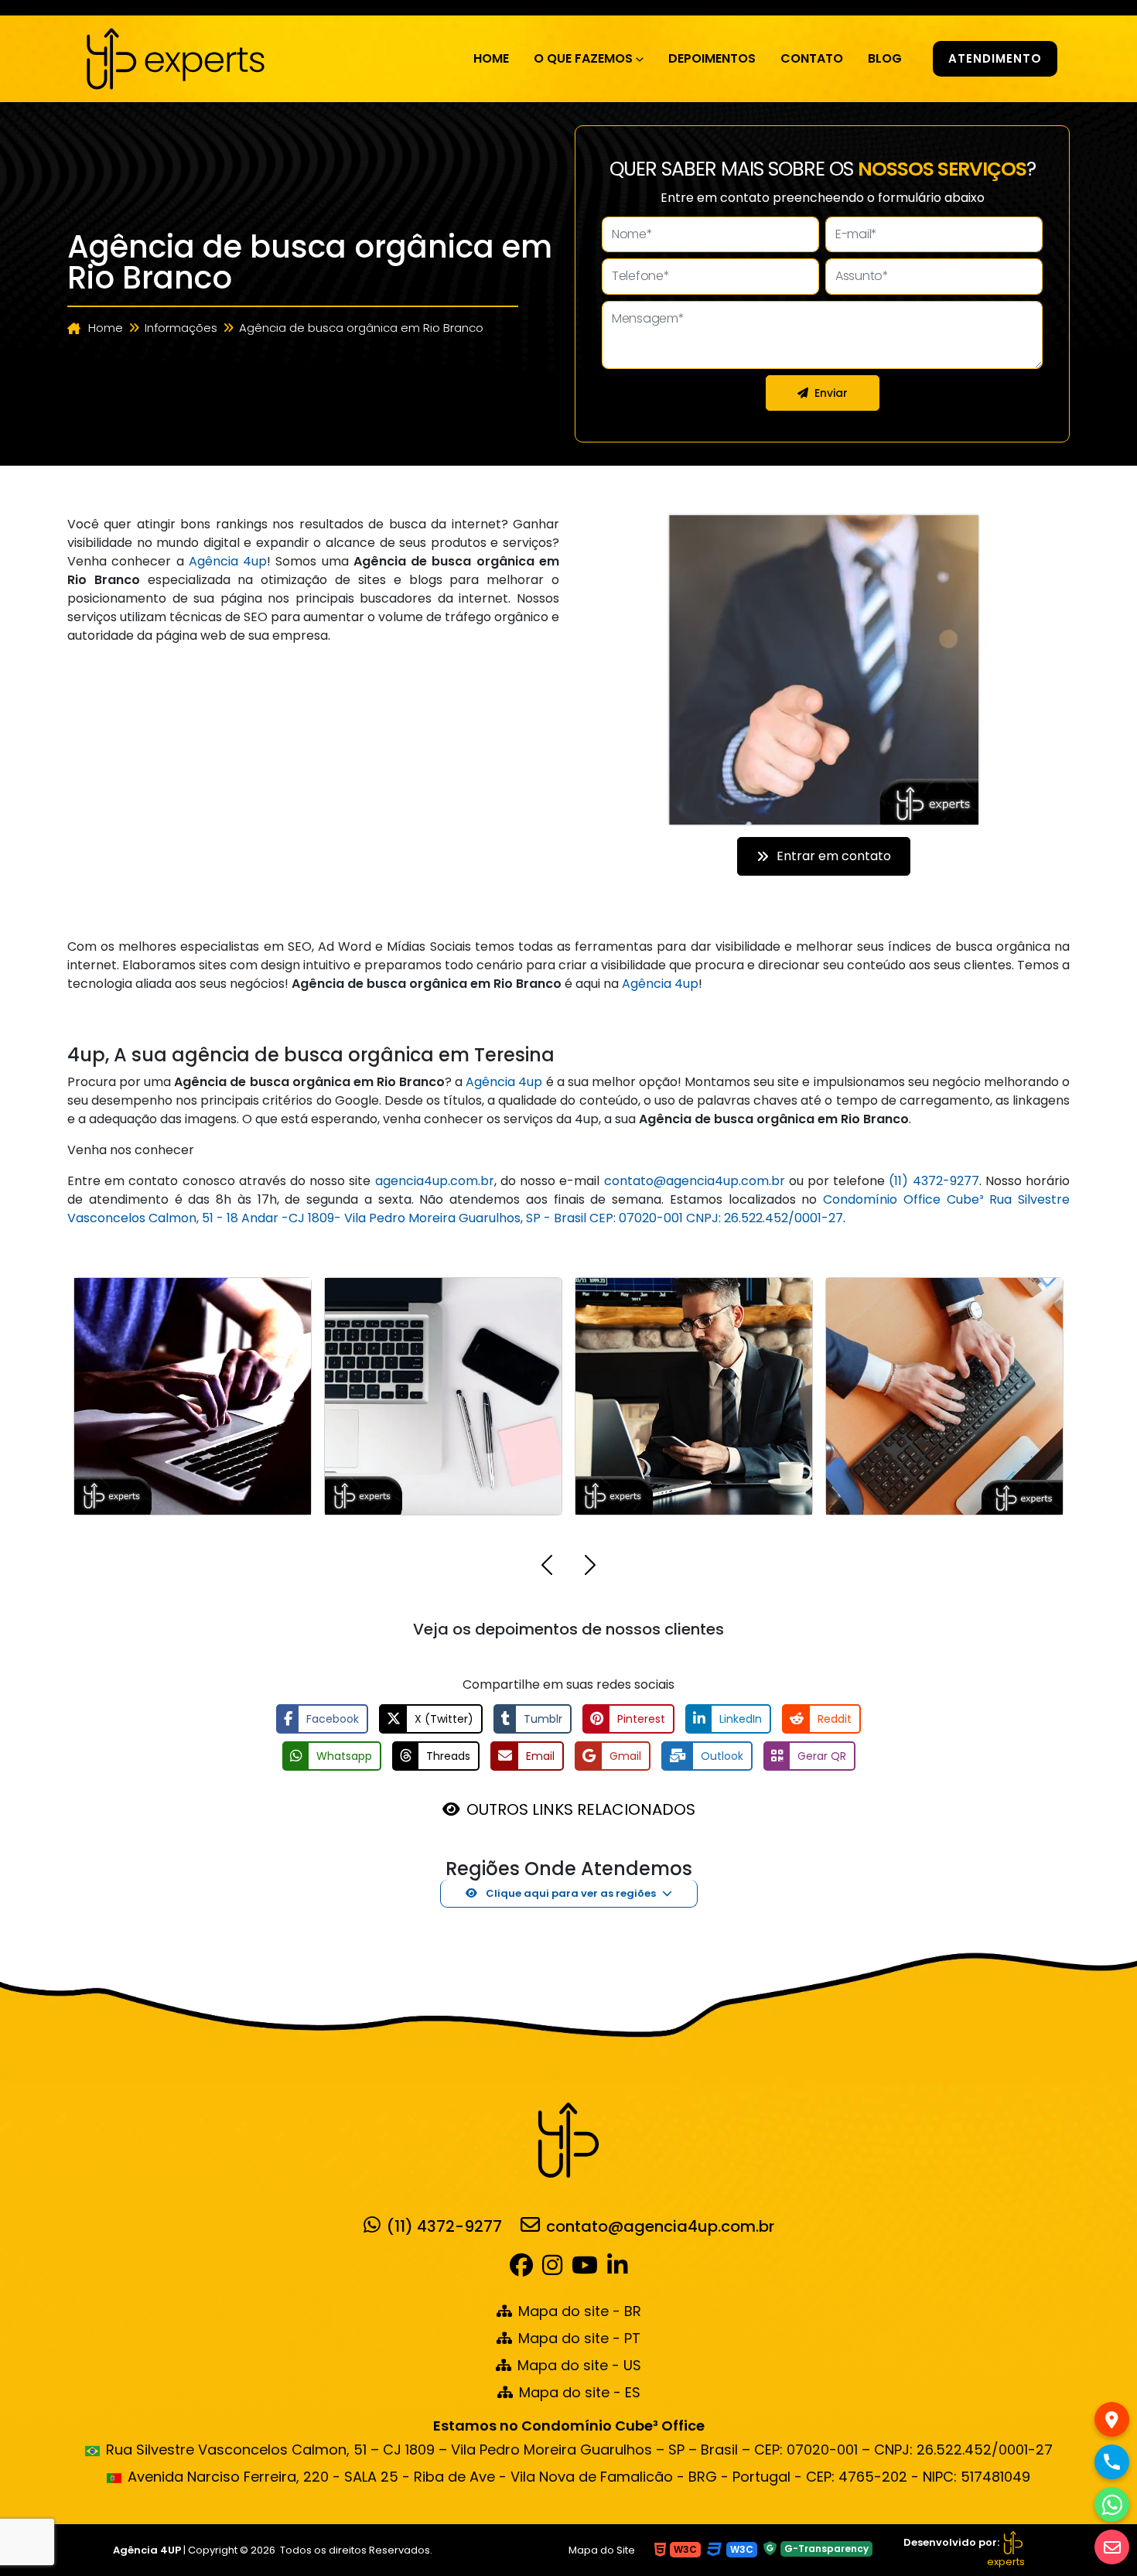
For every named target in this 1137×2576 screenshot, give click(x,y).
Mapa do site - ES (580, 2392)
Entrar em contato (834, 856)
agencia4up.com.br (435, 1181)
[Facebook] (524, 2269)
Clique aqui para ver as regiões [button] (570, 1893)
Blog (885, 58)
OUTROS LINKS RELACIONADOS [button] (581, 1809)
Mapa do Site (602, 2550)
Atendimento (995, 58)
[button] (547, 1568)
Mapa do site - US (579, 2365)
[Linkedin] (617, 2269)
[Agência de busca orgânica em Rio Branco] (176, 57)
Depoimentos (712, 58)
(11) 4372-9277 (934, 1181)
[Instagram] (552, 2269)
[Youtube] (585, 2269)
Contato (812, 58)
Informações (181, 328)
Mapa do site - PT (579, 2338)
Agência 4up (228, 561)
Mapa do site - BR (580, 2311)
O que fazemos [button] (583, 58)
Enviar (831, 393)
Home (491, 58)
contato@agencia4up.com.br (695, 1181)
